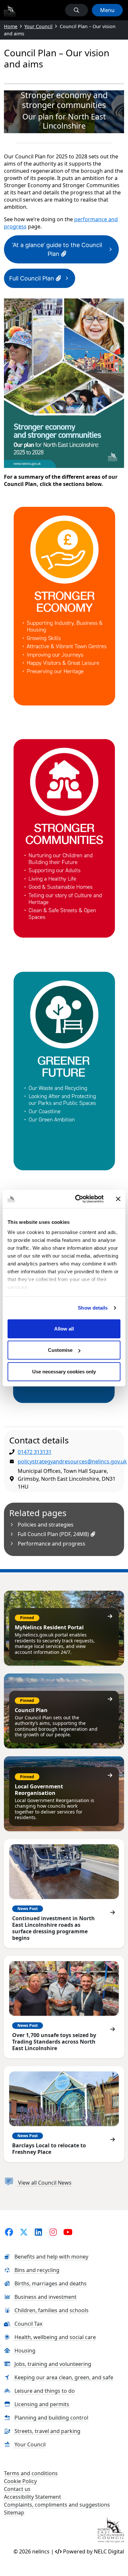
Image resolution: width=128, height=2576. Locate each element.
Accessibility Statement (32, 2497)
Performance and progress (52, 1544)
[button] (76, 10)
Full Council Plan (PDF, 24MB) (54, 1534)
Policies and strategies (46, 1525)
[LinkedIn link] (39, 2232)
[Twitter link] (24, 2232)
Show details (93, 1308)
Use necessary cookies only (64, 1371)
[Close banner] (118, 1199)
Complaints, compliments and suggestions (57, 2505)
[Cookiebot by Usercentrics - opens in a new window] (78, 1199)
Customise (60, 1350)
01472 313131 (35, 1452)
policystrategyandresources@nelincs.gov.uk (72, 1461)
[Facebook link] (9, 2232)
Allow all (64, 1328)
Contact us (17, 2489)
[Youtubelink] (68, 2232)
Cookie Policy (20, 2481)
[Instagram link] (53, 2232)
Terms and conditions (31, 2473)
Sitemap (14, 2513)
